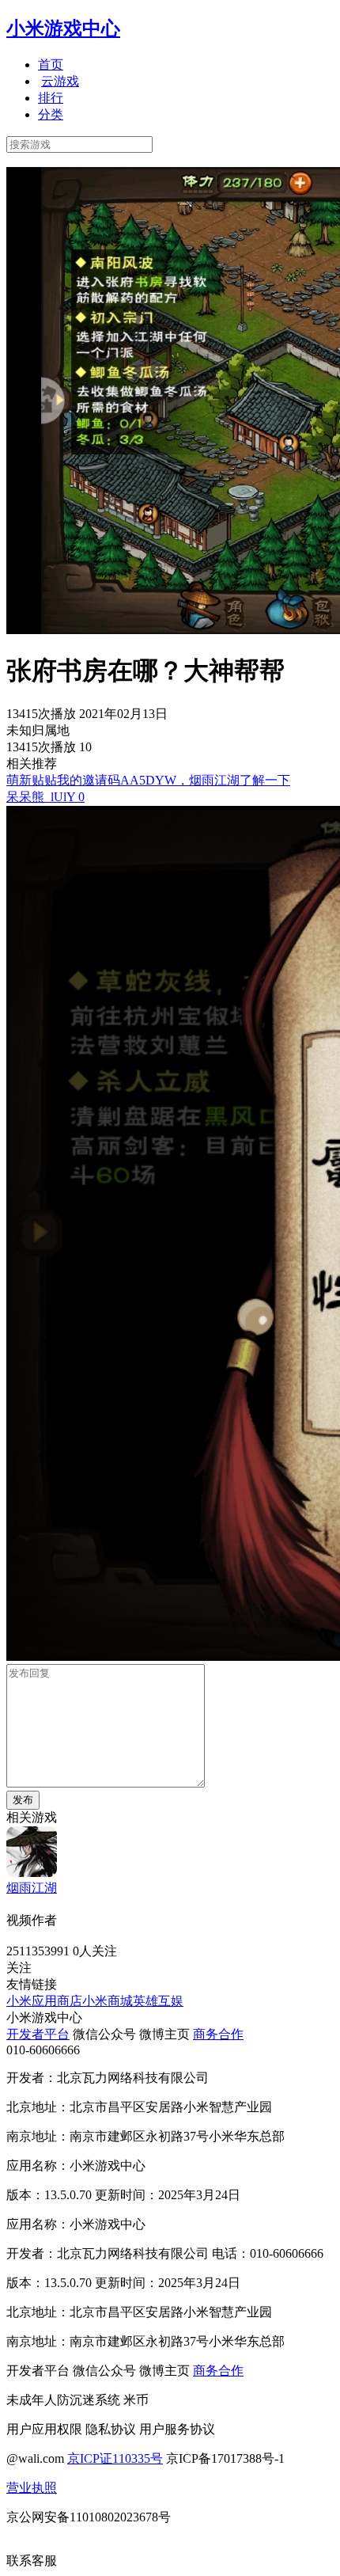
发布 (23, 1800)
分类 (51, 114)
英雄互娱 (158, 2001)
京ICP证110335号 (115, 2458)
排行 (51, 98)
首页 (51, 65)
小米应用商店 (44, 2001)
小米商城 (108, 2001)
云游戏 (60, 81)
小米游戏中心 (63, 28)
